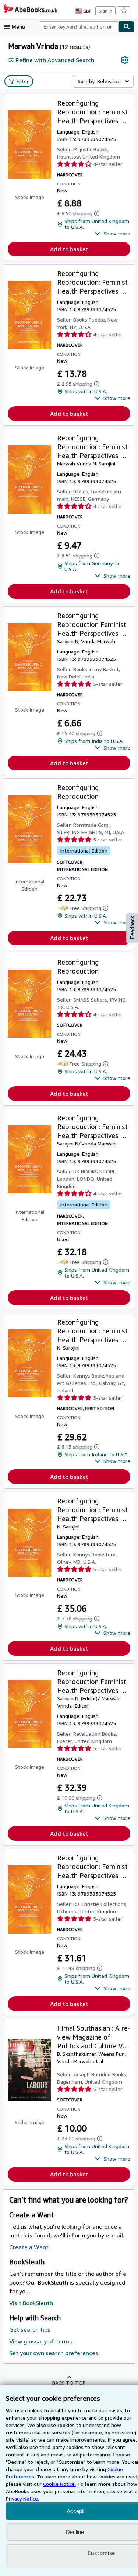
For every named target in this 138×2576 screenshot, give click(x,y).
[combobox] (79, 27)
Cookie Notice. (59, 2484)
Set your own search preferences (54, 2353)
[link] (125, 60)
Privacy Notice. (22, 2499)
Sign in (105, 11)
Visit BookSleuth (31, 2303)
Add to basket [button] (69, 249)
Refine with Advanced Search (55, 60)
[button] (112, 234)
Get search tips (30, 2329)
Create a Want (29, 2247)
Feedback (132, 927)
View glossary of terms (41, 2341)
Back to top (69, 2383)
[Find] (127, 27)
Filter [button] (23, 81)
